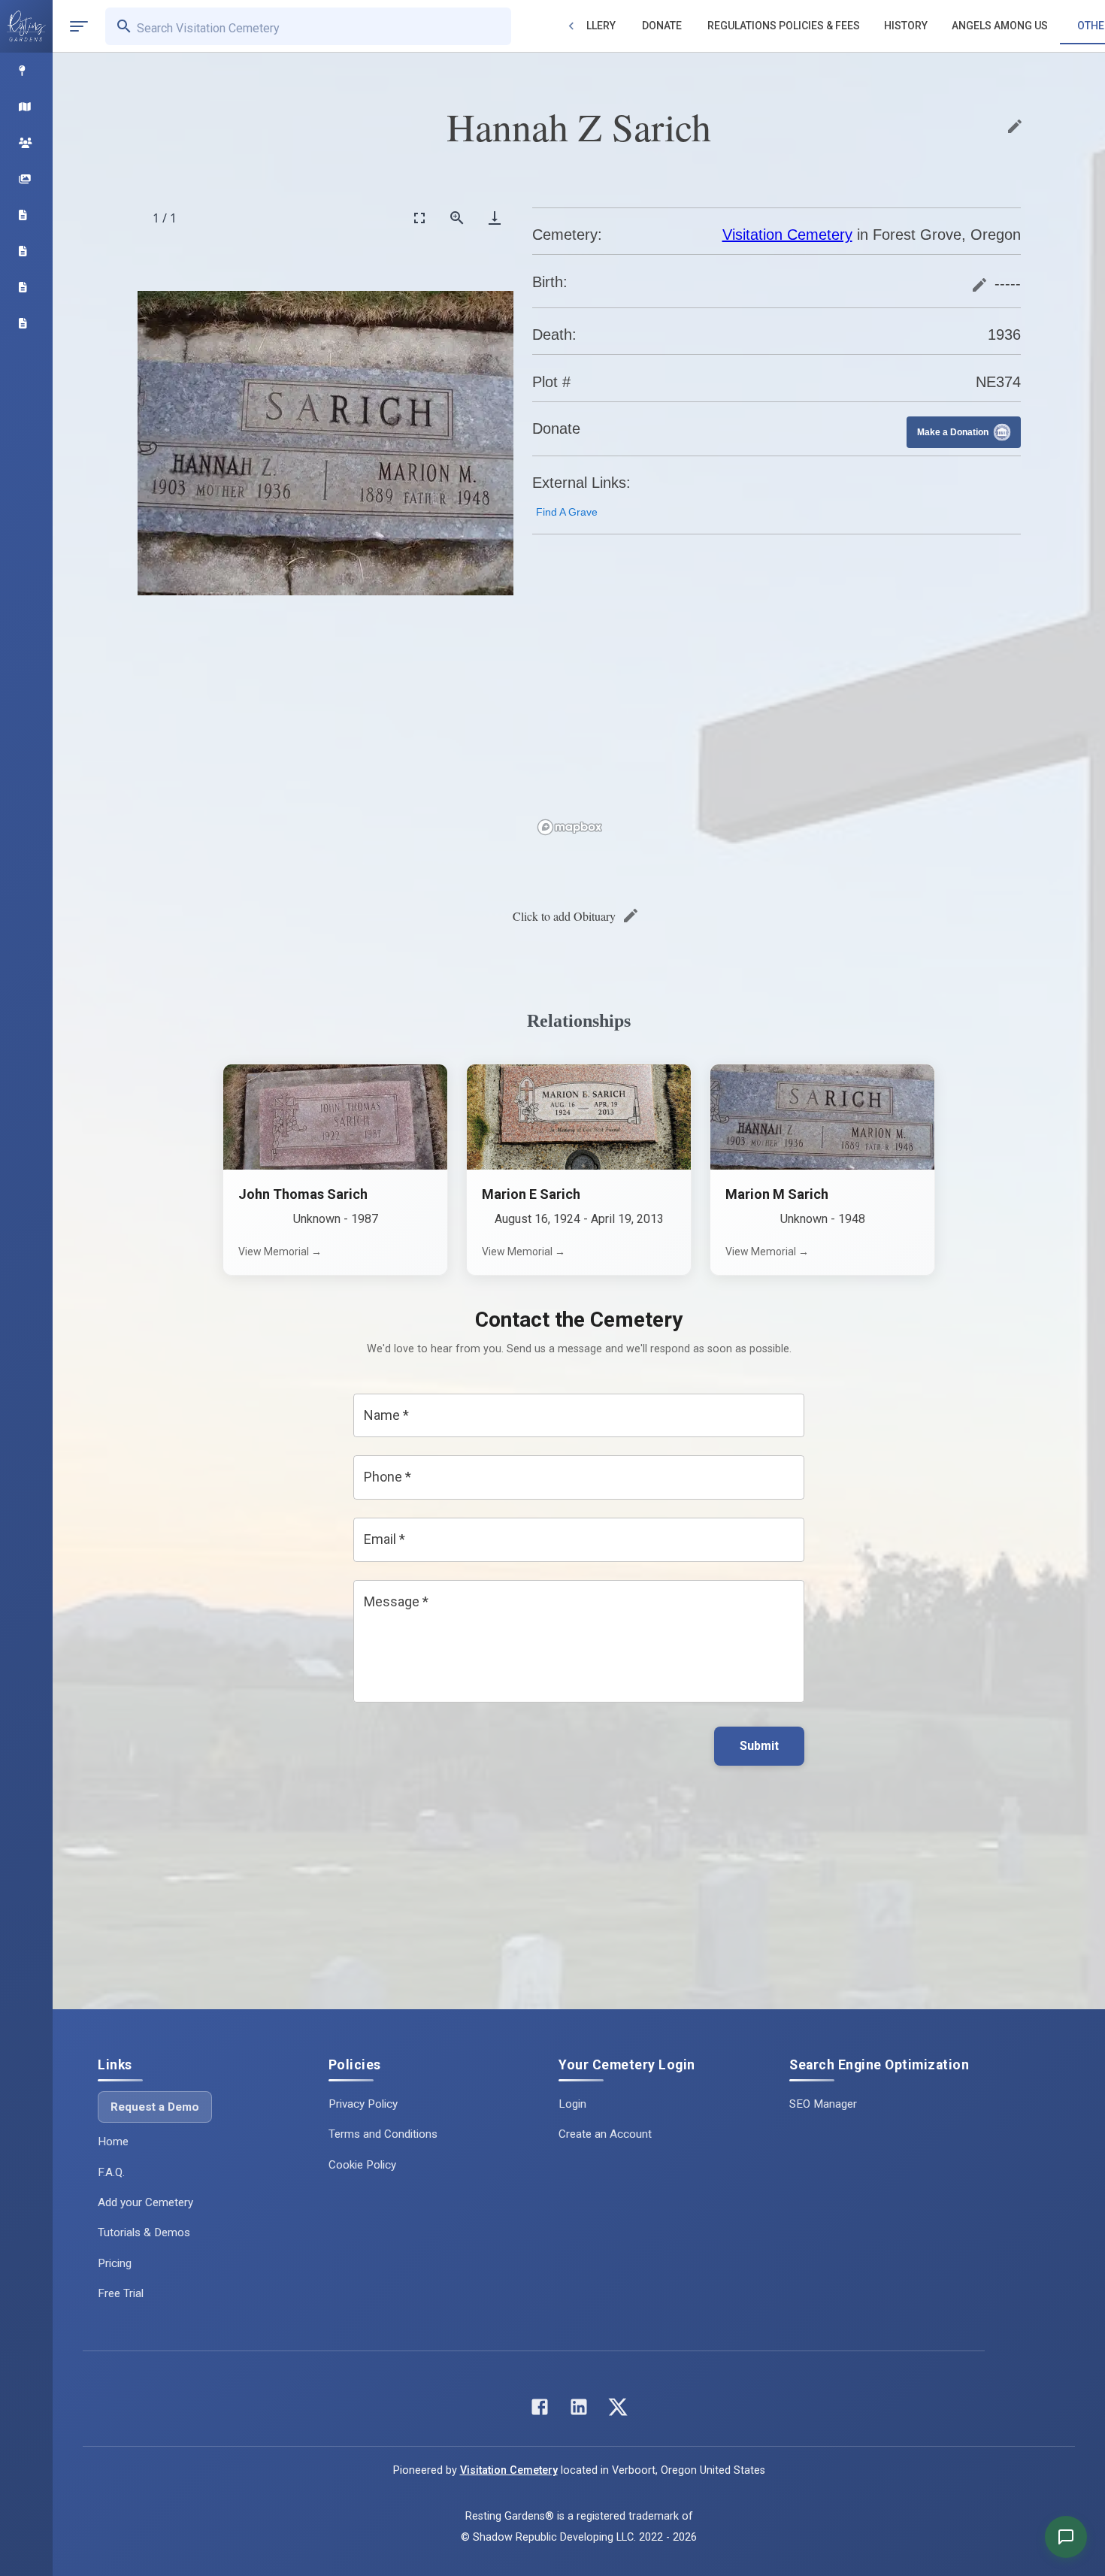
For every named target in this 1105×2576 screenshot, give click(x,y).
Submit (759, 1746)
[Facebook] (540, 2410)
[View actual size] (457, 218)
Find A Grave (567, 512)
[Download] (495, 218)
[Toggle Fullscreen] (419, 218)
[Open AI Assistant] (1066, 2537)
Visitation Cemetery (787, 235)
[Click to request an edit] (1015, 126)
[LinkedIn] (579, 2410)
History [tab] (906, 26)
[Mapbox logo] (570, 827)
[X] (618, 2410)
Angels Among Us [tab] (1000, 26)
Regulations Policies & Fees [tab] (784, 26)
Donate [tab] (662, 26)
